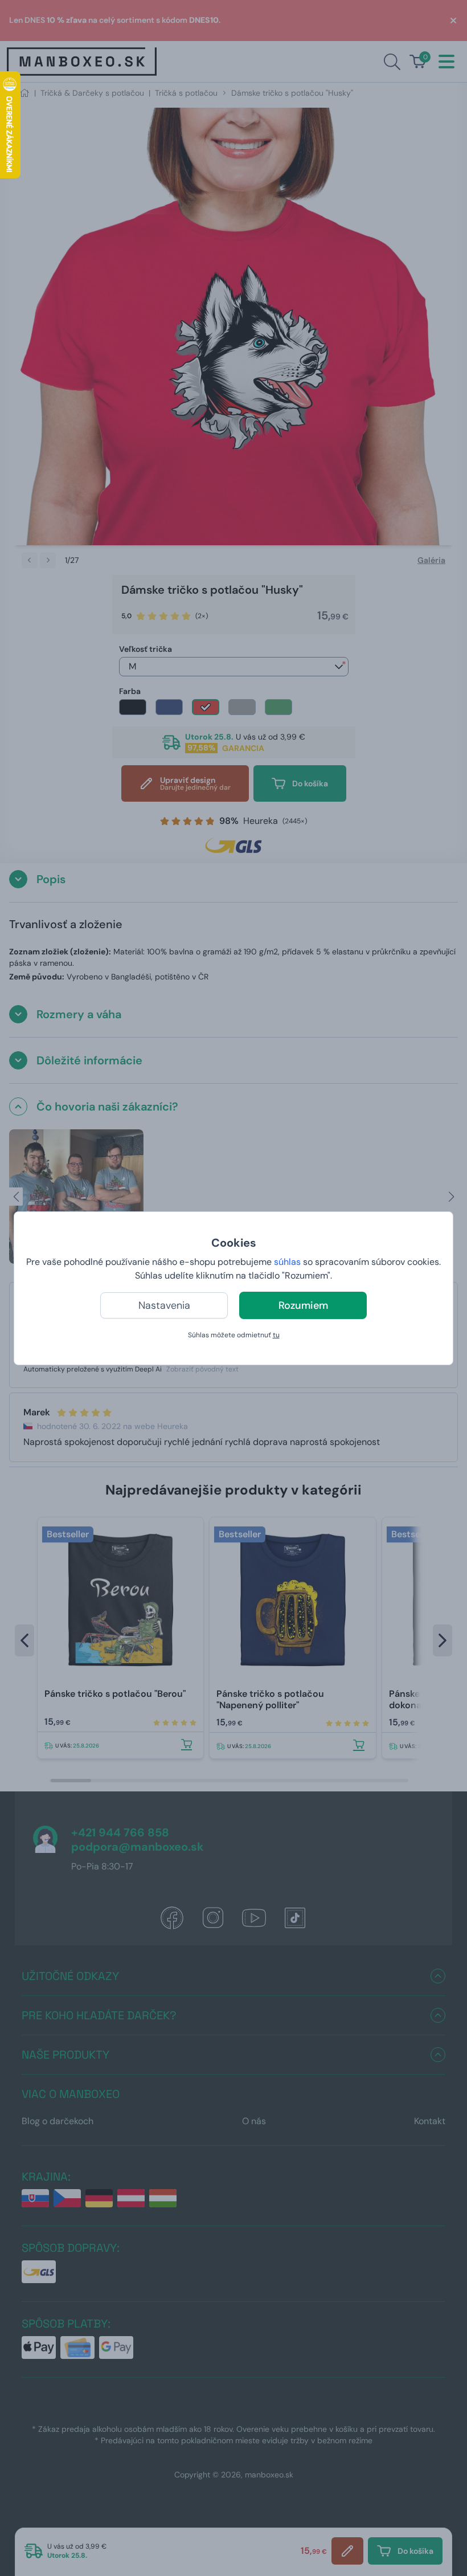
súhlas (287, 1262)
